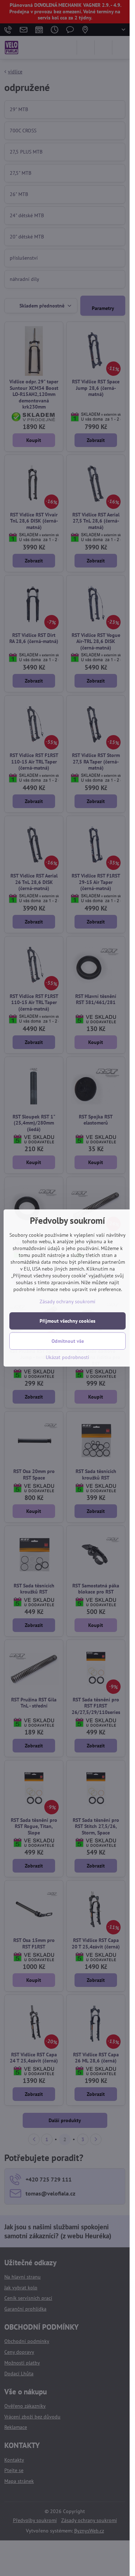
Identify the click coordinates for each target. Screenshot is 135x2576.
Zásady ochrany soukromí (67, 1301)
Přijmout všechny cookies (67, 1321)
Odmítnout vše (68, 1341)
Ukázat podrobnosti (67, 1357)
